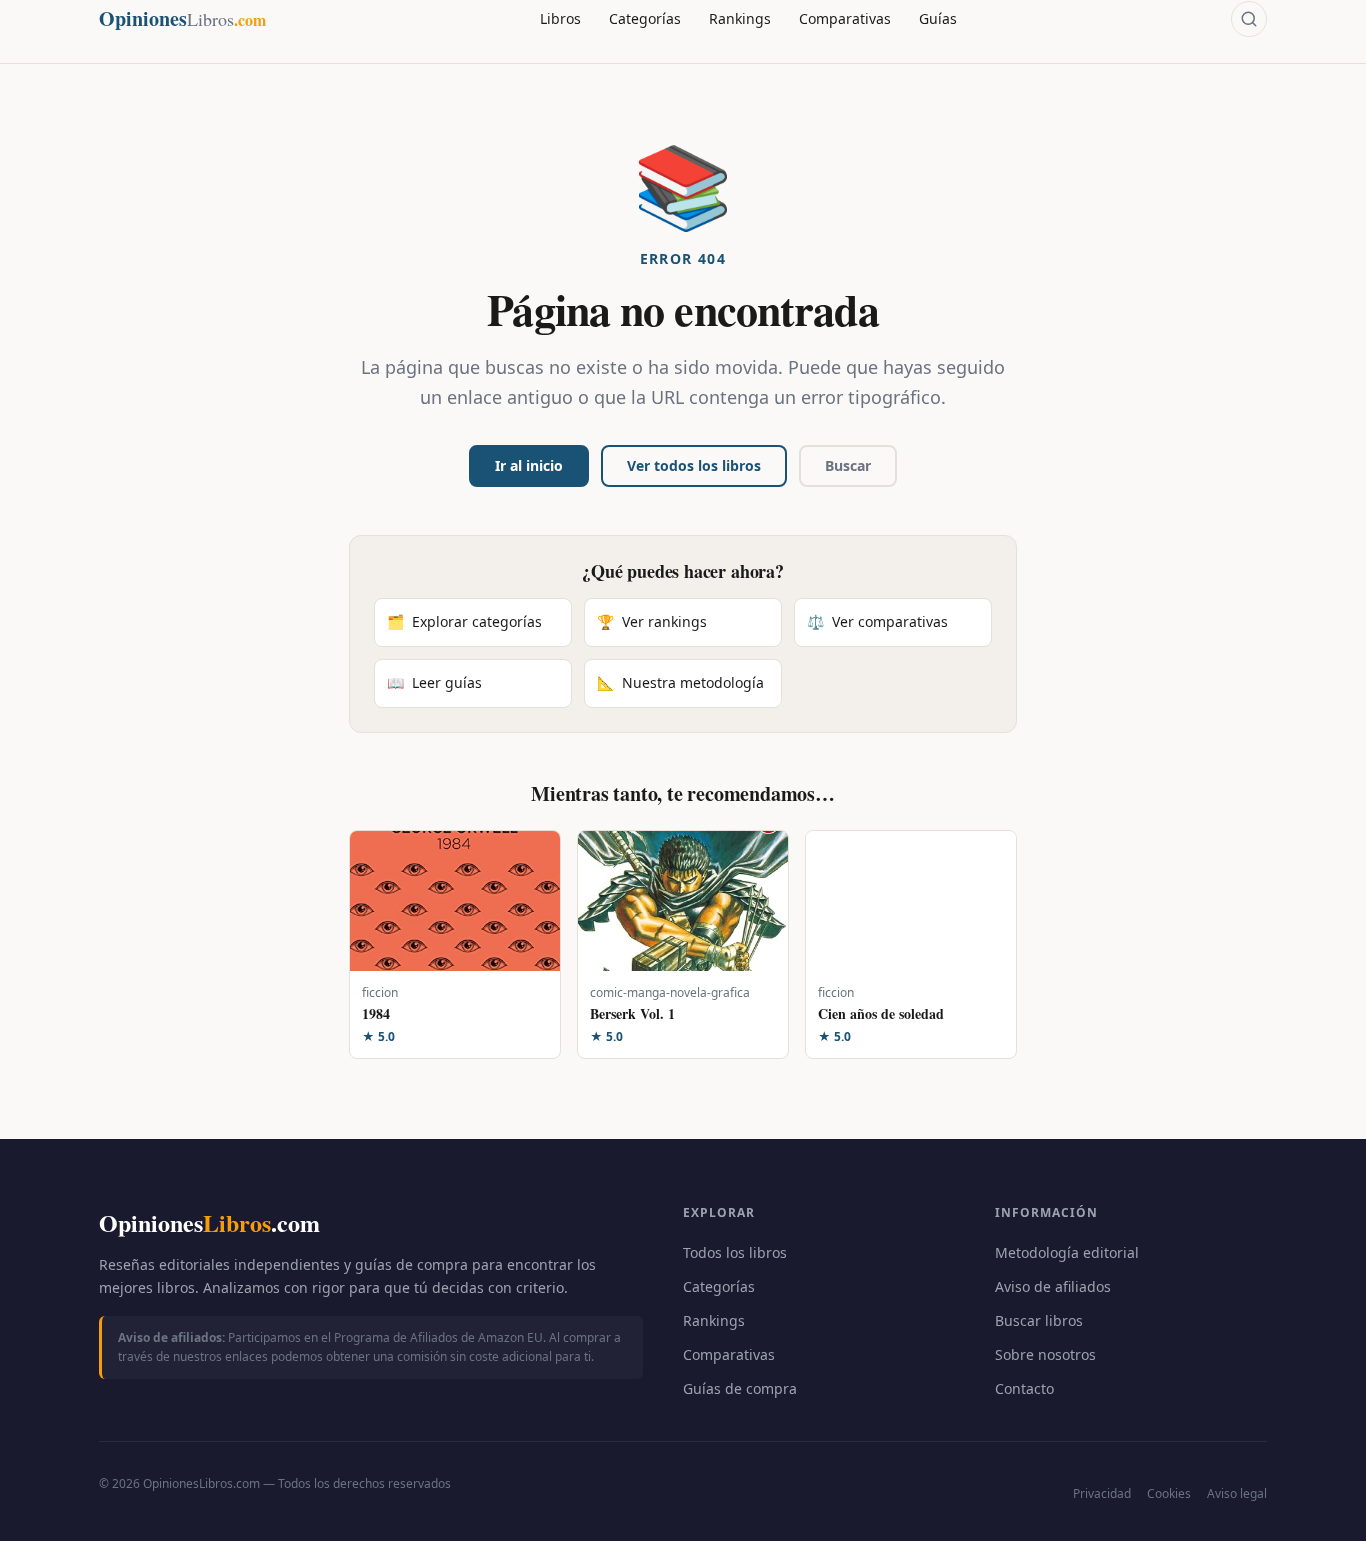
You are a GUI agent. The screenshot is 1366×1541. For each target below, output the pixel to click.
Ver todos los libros (694, 465)
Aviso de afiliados (1053, 1286)
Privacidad (1102, 1493)
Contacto (1024, 1388)
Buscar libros (1039, 1320)
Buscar (848, 465)
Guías (938, 18)
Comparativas (845, 18)
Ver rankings (652, 621)
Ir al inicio (529, 465)
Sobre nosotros (1045, 1354)
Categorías (645, 18)
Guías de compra (740, 1388)
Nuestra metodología (680, 682)
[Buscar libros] (1249, 19)
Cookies (1169, 1493)
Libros (560, 18)
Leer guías (434, 682)
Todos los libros (735, 1252)
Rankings (740, 18)
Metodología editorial (1067, 1252)
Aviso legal (1237, 1493)
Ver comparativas (877, 621)
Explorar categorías (464, 621)
